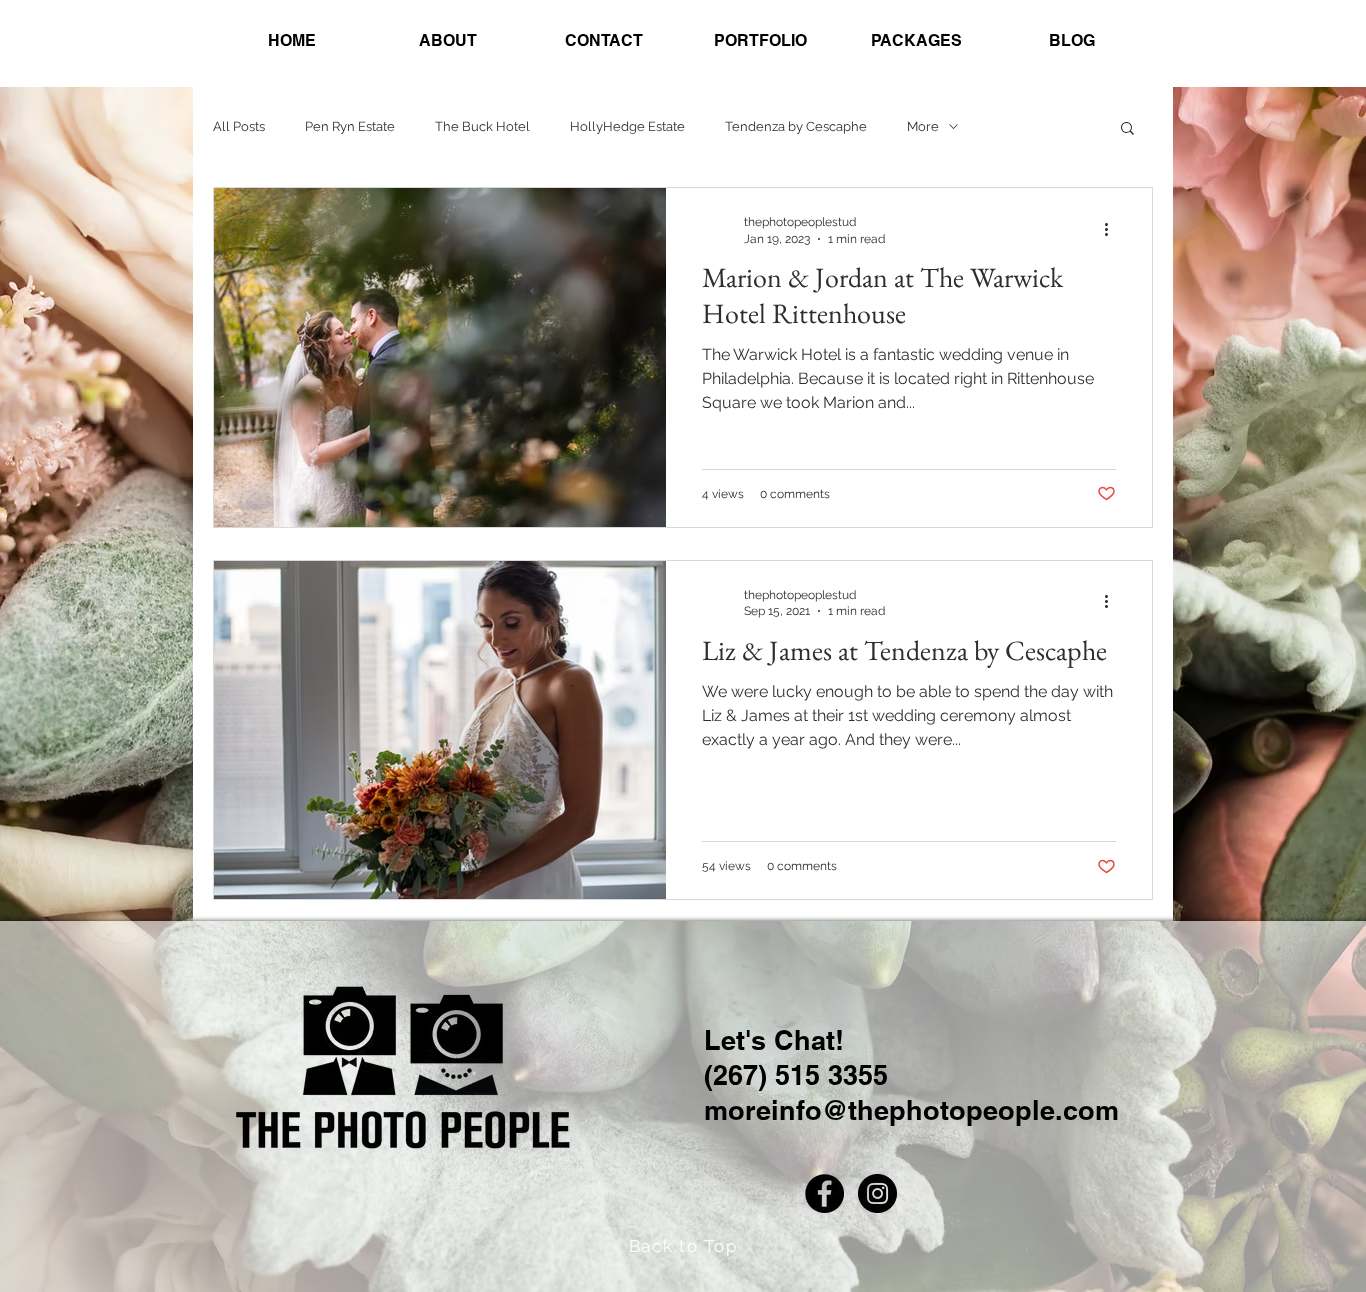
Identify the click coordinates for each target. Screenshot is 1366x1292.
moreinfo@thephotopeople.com (911, 1110)
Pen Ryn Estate (350, 126)
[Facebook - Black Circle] (824, 1193)
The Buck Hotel (482, 126)
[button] (1127, 129)
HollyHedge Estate (627, 126)
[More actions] (1113, 229)
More (923, 126)
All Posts (239, 126)
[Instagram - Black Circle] (877, 1193)
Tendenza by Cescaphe (796, 126)
